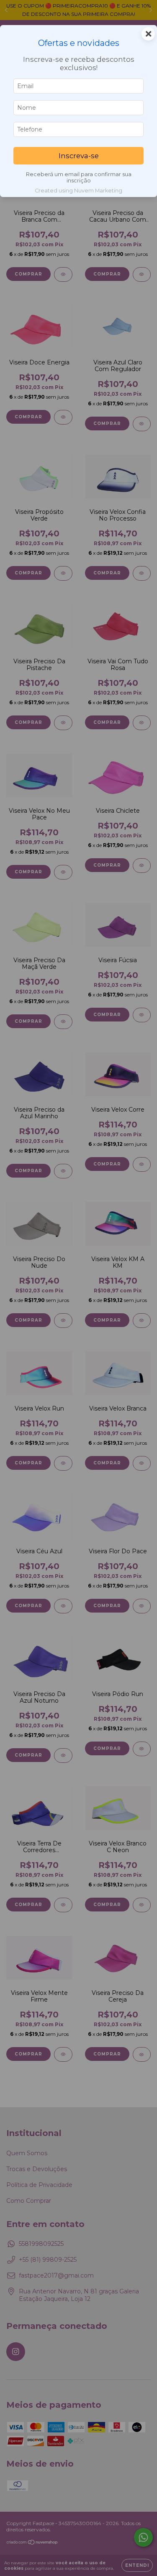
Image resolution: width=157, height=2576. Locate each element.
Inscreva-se (79, 156)
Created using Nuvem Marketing (78, 191)
